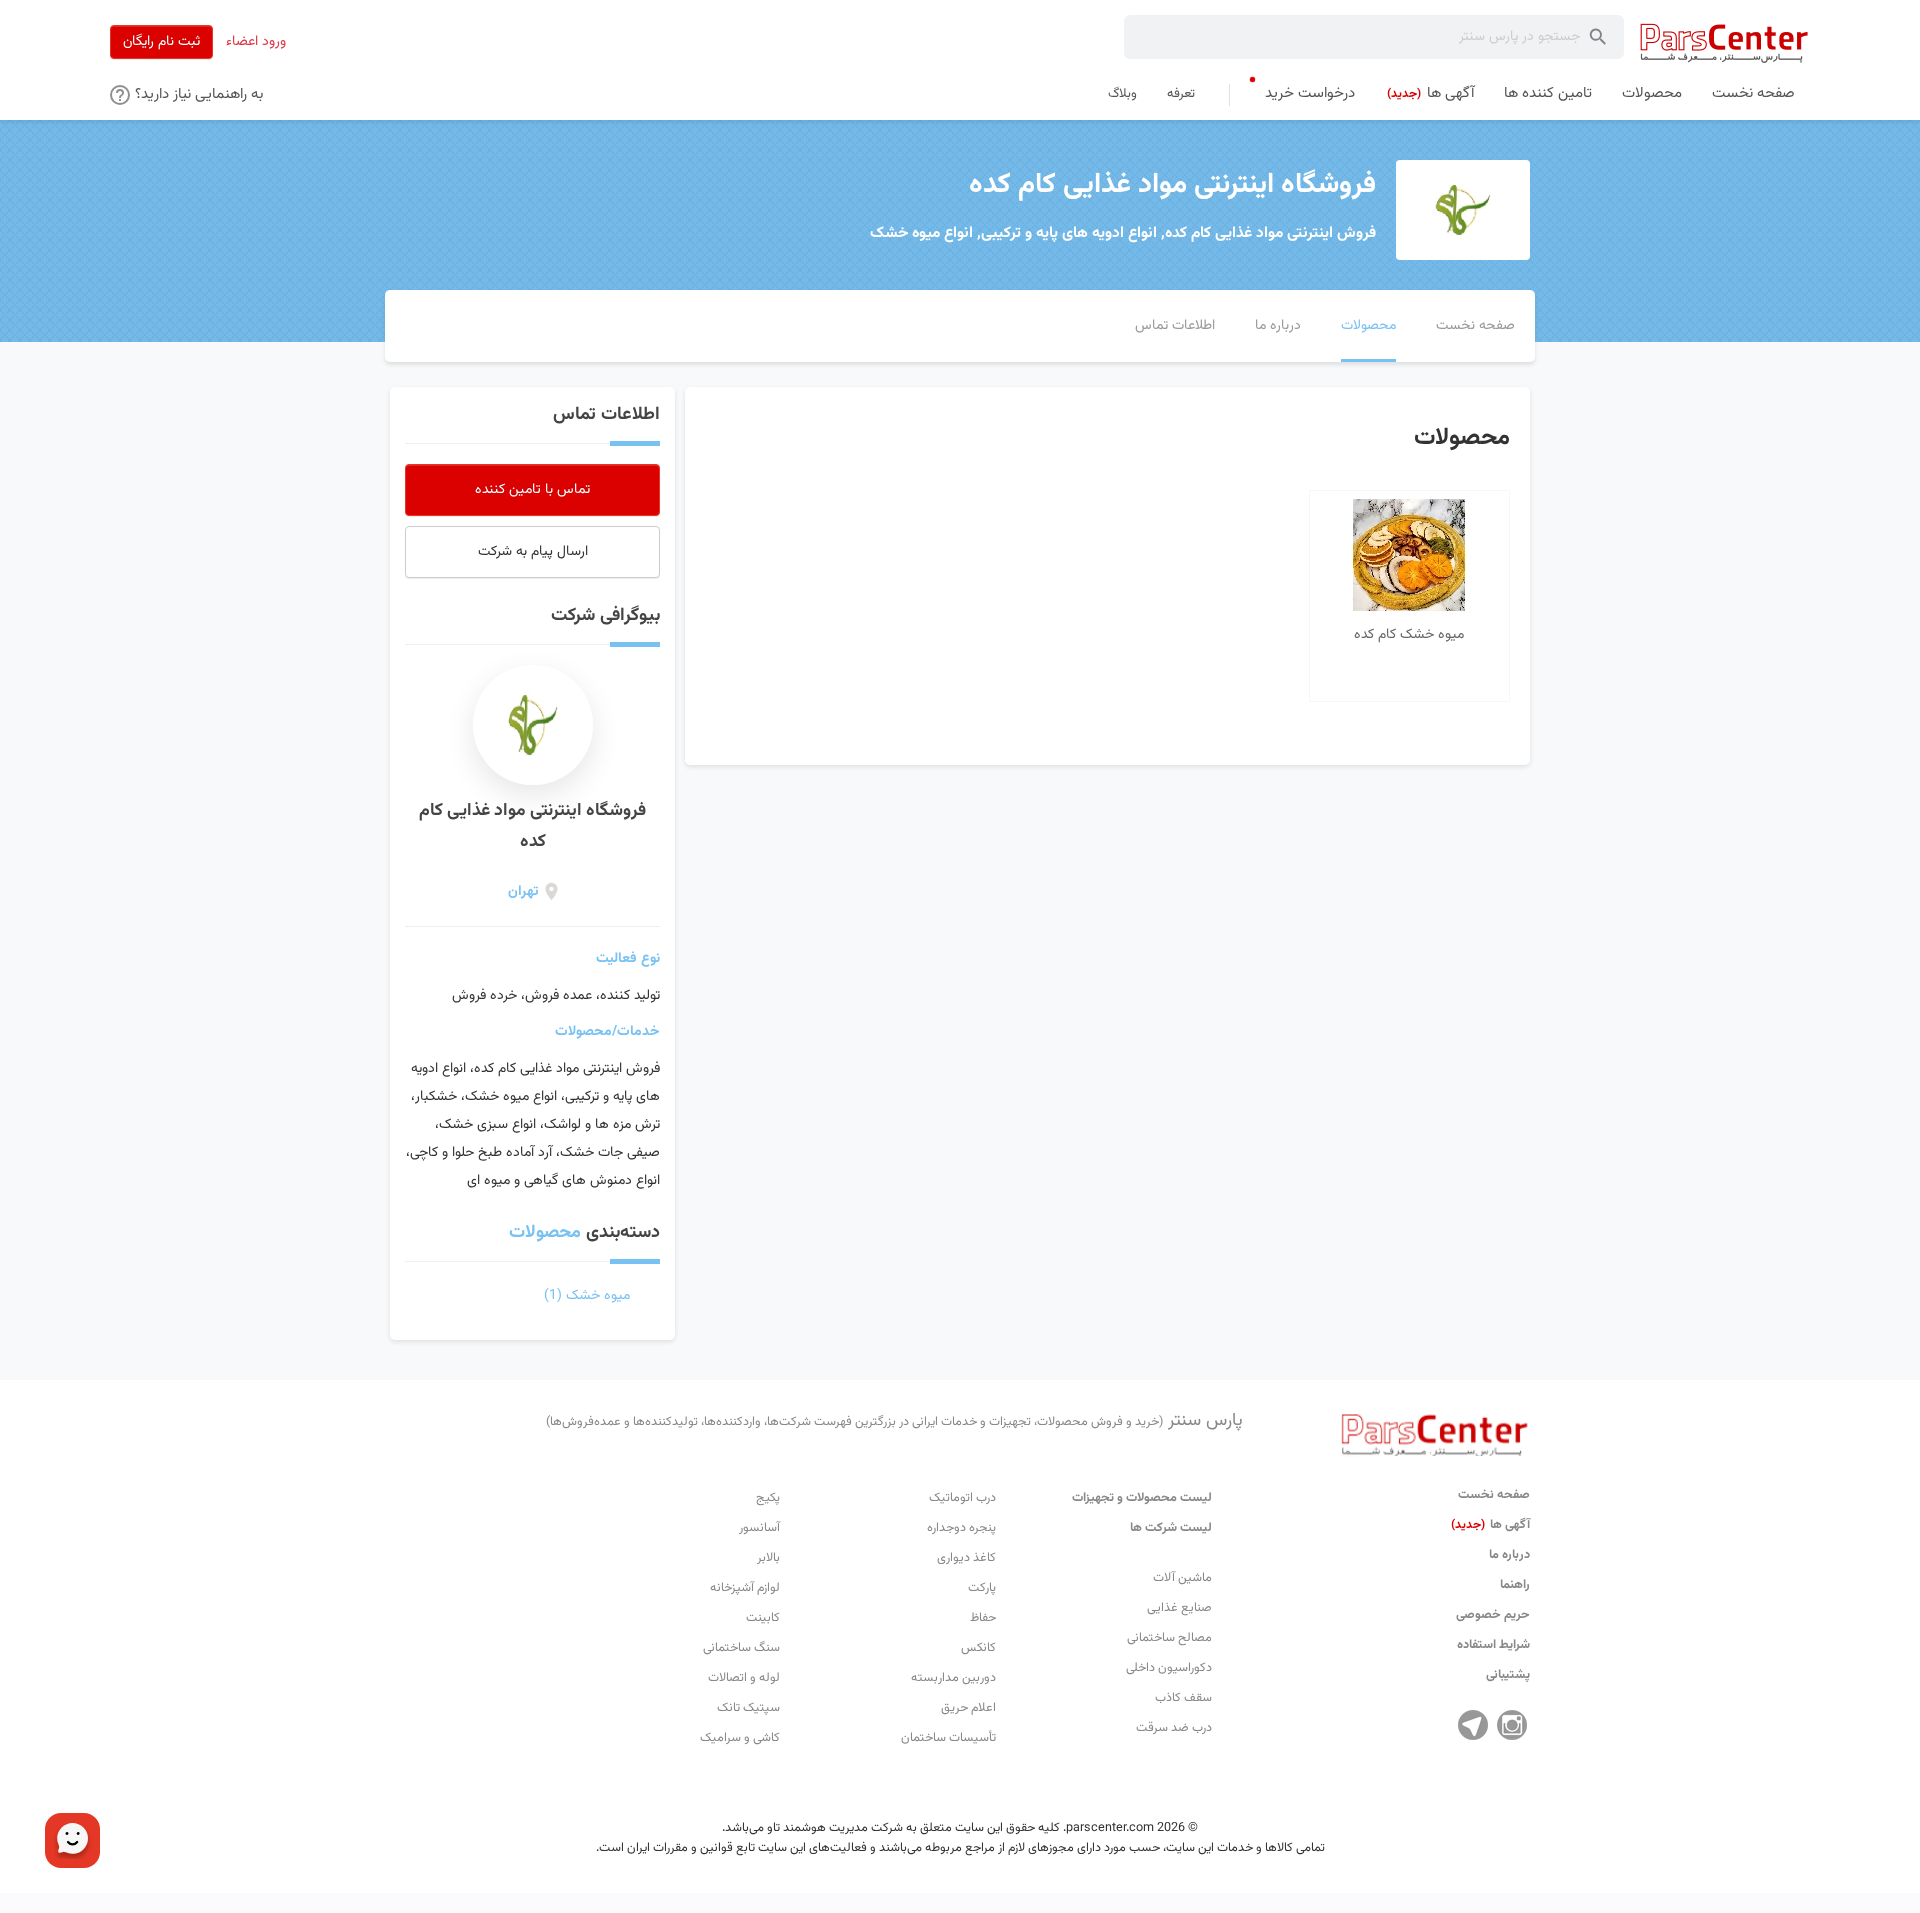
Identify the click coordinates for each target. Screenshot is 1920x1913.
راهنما (1515, 1585)
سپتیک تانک (748, 1708)
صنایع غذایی (1179, 1608)
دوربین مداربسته (953, 1678)
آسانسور (759, 1528)
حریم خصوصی (1493, 1615)
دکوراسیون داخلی (1169, 1668)
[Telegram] (1473, 1725)
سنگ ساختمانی (741, 1648)
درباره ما (1509, 1555)
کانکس (978, 1648)
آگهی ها (1490, 1525)
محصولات (545, 1233)
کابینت (763, 1618)
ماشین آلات (1182, 1578)
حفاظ (983, 1618)
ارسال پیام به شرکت (533, 552)
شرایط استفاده (1493, 1645)
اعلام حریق (968, 1708)
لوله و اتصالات (744, 1678)
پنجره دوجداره (961, 1528)
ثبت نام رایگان (161, 42)
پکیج (768, 1498)
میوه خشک (587, 1296)
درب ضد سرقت (1174, 1728)
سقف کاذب (1183, 1698)
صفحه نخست (1494, 1495)
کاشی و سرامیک (740, 1738)
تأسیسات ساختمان (948, 1738)
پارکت (982, 1588)
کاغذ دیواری (966, 1558)
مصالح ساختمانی (1169, 1638)
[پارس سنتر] (1724, 42)
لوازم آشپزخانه (745, 1588)
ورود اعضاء (256, 42)
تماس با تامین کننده (532, 490)
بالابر (768, 1558)
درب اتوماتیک (962, 1498)
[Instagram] (1512, 1725)
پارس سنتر (894, 1421)
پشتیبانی (1508, 1675)
